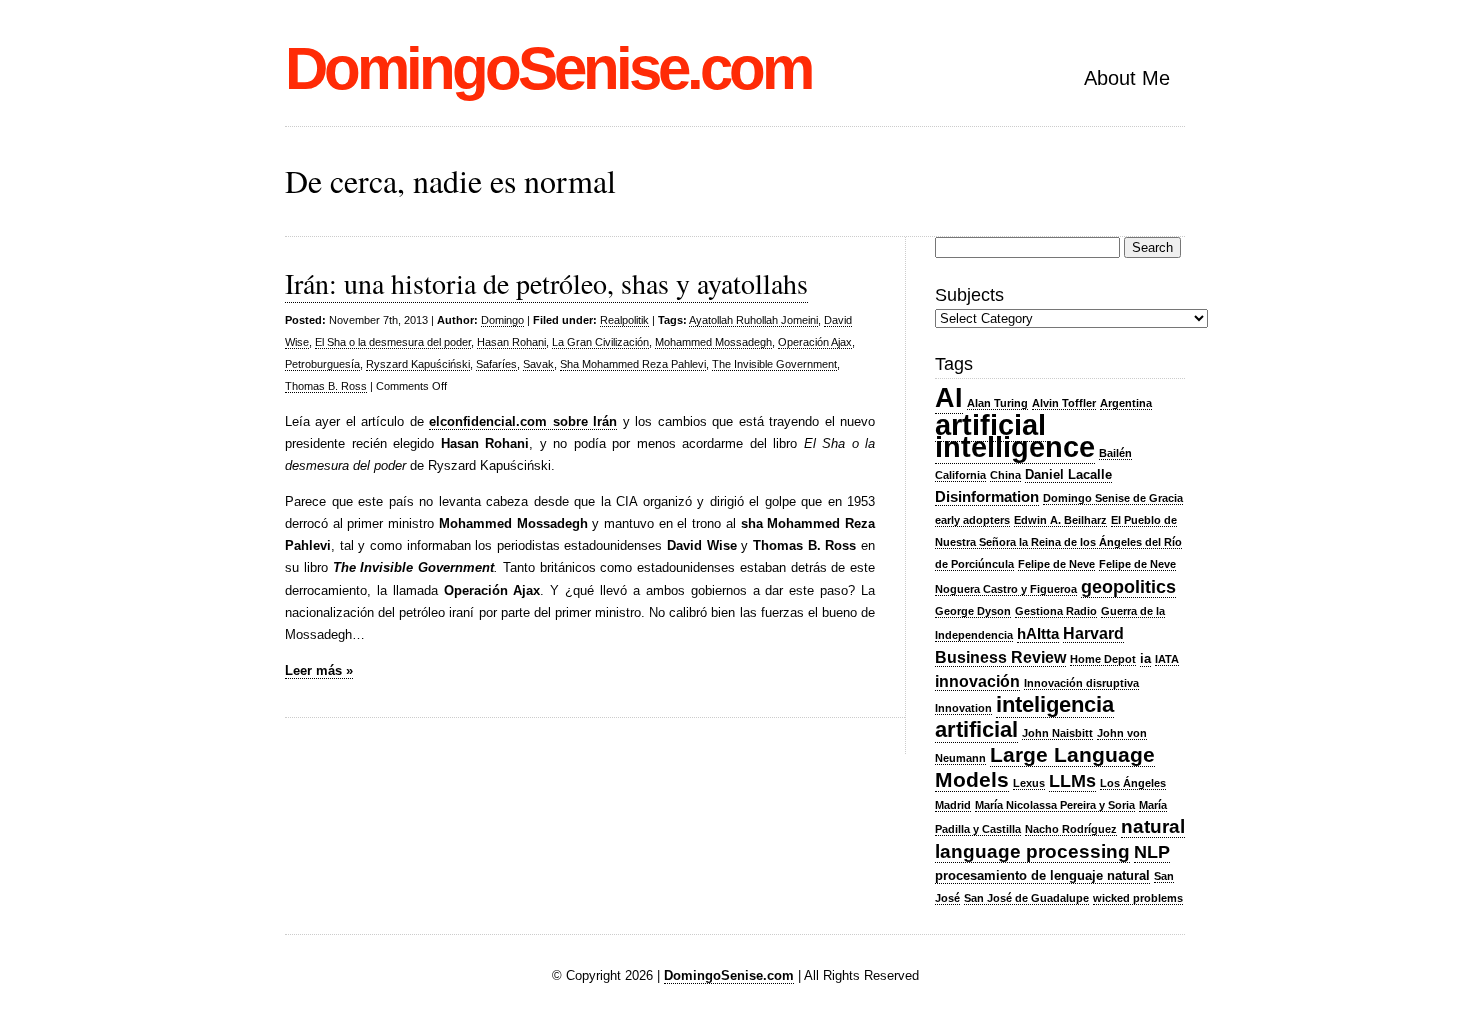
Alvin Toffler (1064, 403)
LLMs (1072, 781)
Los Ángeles (1133, 783)
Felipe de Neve (1056, 564)
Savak (538, 364)
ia (1145, 658)
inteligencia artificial (1024, 717)
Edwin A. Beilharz (1060, 520)
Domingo (502, 320)
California (960, 475)
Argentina (1126, 403)
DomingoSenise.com (548, 68)
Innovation (963, 708)
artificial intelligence (1015, 435)
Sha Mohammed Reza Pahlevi (633, 364)
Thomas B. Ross (326, 386)
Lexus (1029, 783)
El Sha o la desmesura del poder (393, 342)
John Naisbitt (1057, 733)
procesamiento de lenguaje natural (1042, 875)
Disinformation (987, 497)
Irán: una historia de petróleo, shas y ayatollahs (546, 283)
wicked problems (1138, 898)
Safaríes (496, 364)
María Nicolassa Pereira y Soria (1055, 805)
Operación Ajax (815, 342)
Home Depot (1103, 659)
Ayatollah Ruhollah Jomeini (753, 320)
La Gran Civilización (600, 342)
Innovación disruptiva (1081, 683)
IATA (1167, 659)
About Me (1127, 78)
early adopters (972, 520)
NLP (1152, 852)
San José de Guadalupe (1026, 898)
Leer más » (319, 670)
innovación (977, 681)
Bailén (1115, 453)
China (1005, 475)
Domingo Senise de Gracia (1113, 498)
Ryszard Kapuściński (418, 364)
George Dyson (973, 611)
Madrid (953, 805)
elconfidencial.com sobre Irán (523, 421)
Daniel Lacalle (1068, 474)
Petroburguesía (322, 364)
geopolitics (1128, 587)
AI (949, 397)
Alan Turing (997, 403)
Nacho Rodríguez (1071, 829)
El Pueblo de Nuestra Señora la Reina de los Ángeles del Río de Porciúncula (1058, 542)
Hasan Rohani (511, 342)
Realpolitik (624, 320)
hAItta (1038, 634)
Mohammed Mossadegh (713, 342)
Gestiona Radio (1056, 611)
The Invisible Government (774, 364)
